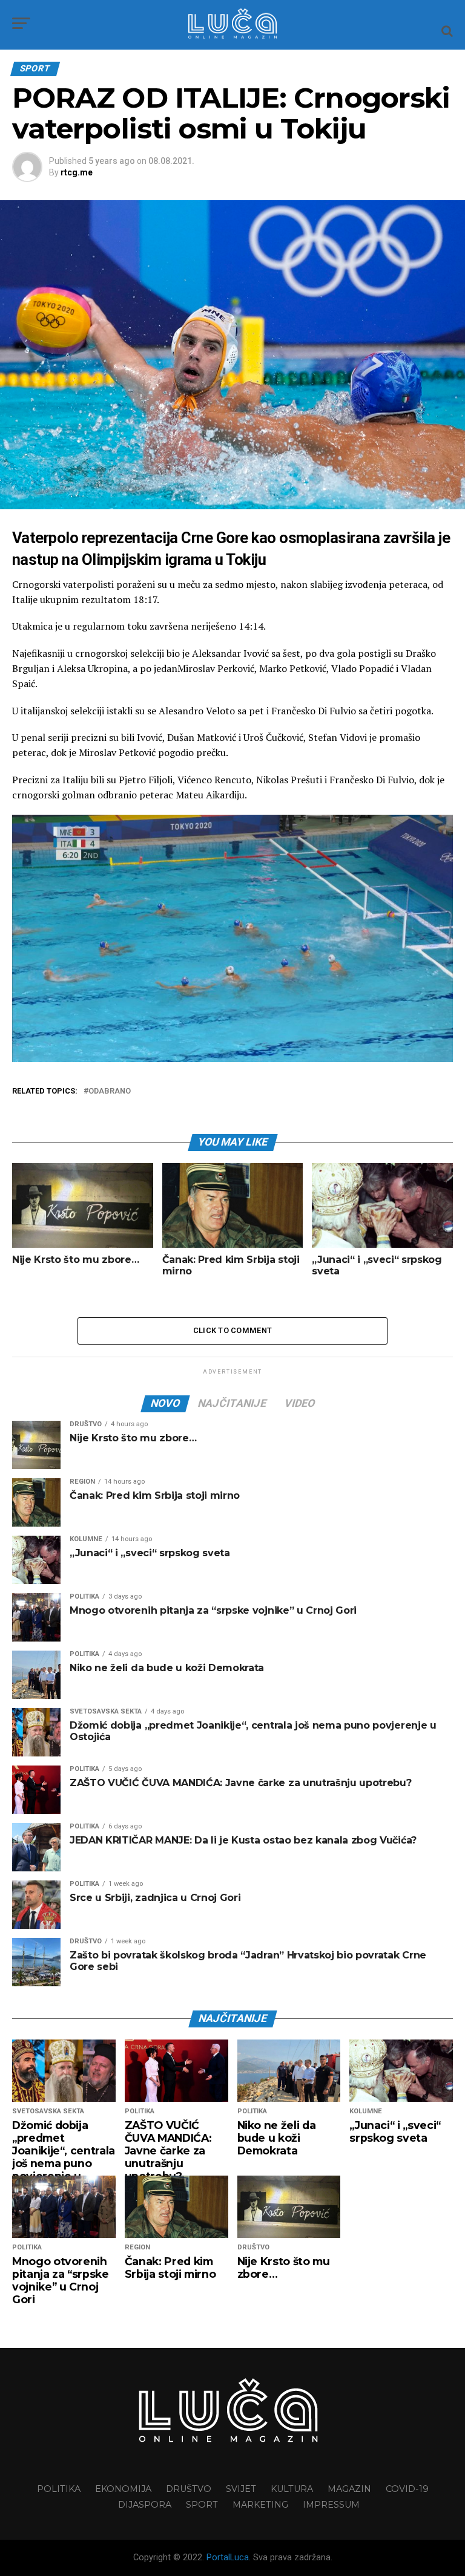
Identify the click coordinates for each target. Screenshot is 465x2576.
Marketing (260, 2505)
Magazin (349, 2489)
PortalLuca (228, 2558)
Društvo (189, 2489)
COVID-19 (407, 2489)
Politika (59, 2489)
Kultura (292, 2489)
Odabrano (110, 1091)
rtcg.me (77, 172)
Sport (202, 2505)
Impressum (331, 2505)
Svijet (241, 2489)
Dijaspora (145, 2505)
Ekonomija (123, 2489)
